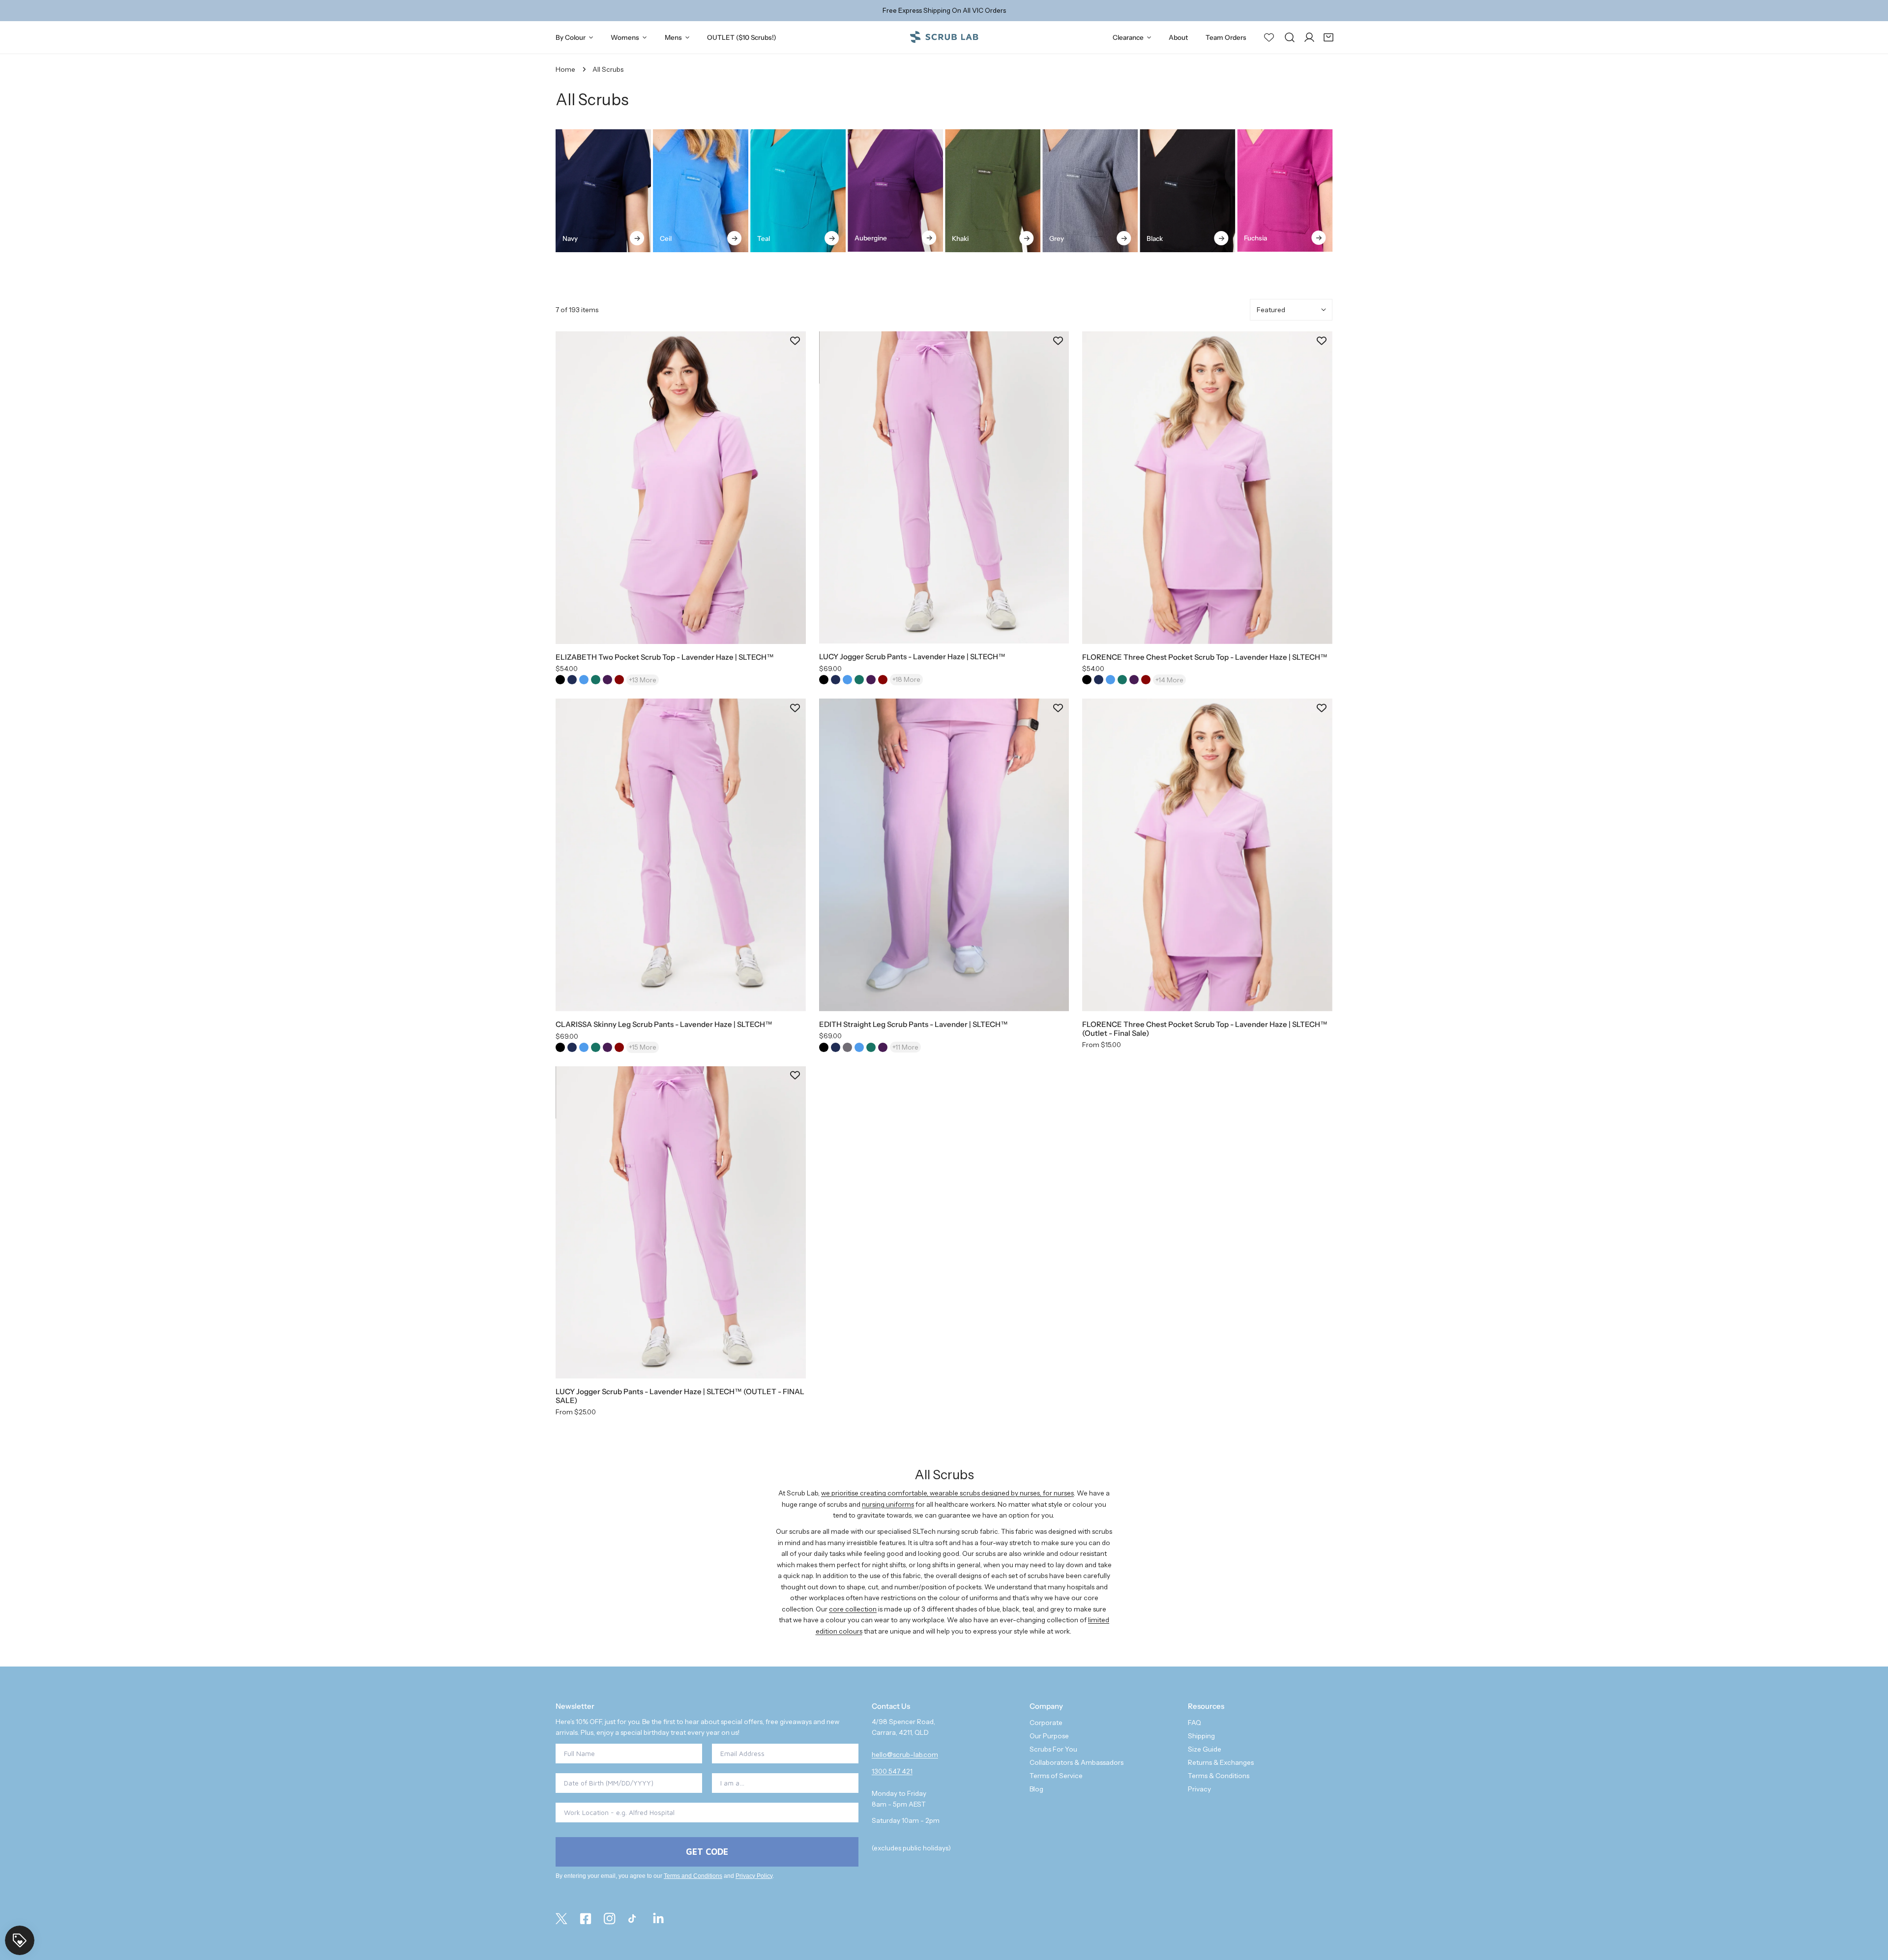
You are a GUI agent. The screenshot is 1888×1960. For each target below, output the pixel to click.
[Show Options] (849, 1783)
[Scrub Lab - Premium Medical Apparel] (944, 37)
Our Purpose (1049, 1736)
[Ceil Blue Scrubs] (701, 191)
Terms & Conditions (1219, 1776)
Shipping (1201, 1736)
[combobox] (782, 1783)
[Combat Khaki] (993, 191)
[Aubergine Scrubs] (895, 190)
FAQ (1195, 1723)
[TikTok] (634, 1919)
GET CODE (707, 1852)
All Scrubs (608, 69)
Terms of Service (1056, 1776)
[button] (1328, 37)
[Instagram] (610, 1919)
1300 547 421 (892, 1771)
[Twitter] (561, 1919)
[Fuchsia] (1285, 190)
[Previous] (535, 192)
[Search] (1290, 37)
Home (565, 69)
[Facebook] (586, 1919)
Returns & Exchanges (1221, 1762)
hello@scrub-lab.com (905, 1755)
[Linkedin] (658, 1919)
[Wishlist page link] (1269, 37)
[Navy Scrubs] (603, 191)
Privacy (1199, 1789)
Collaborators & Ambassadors (1077, 1762)
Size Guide (1205, 1749)
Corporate (1046, 1723)
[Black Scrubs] (1187, 191)
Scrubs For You (1053, 1749)
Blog (1036, 1789)
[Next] (1353, 192)
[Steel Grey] (1090, 191)
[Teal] (798, 191)
